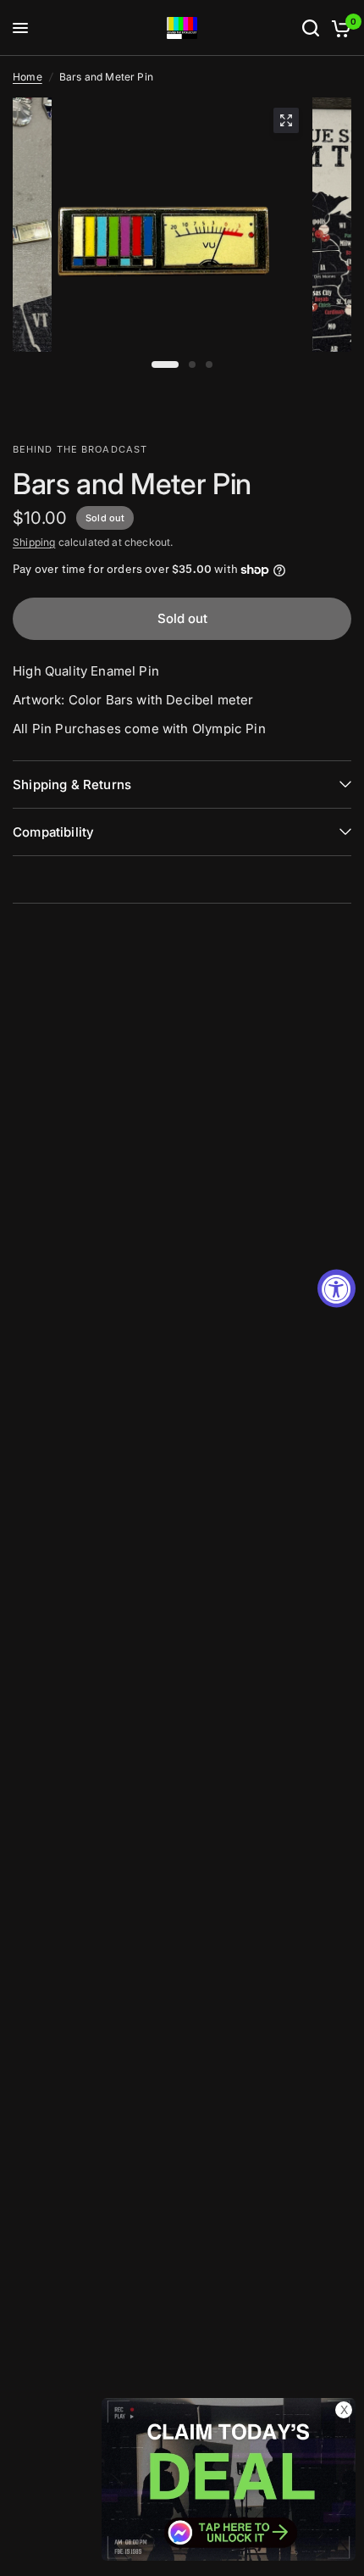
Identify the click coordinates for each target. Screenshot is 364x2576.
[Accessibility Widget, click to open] (336, 1288)
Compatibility (53, 832)
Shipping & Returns (72, 784)
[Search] (311, 28)
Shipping (34, 542)
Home (28, 77)
